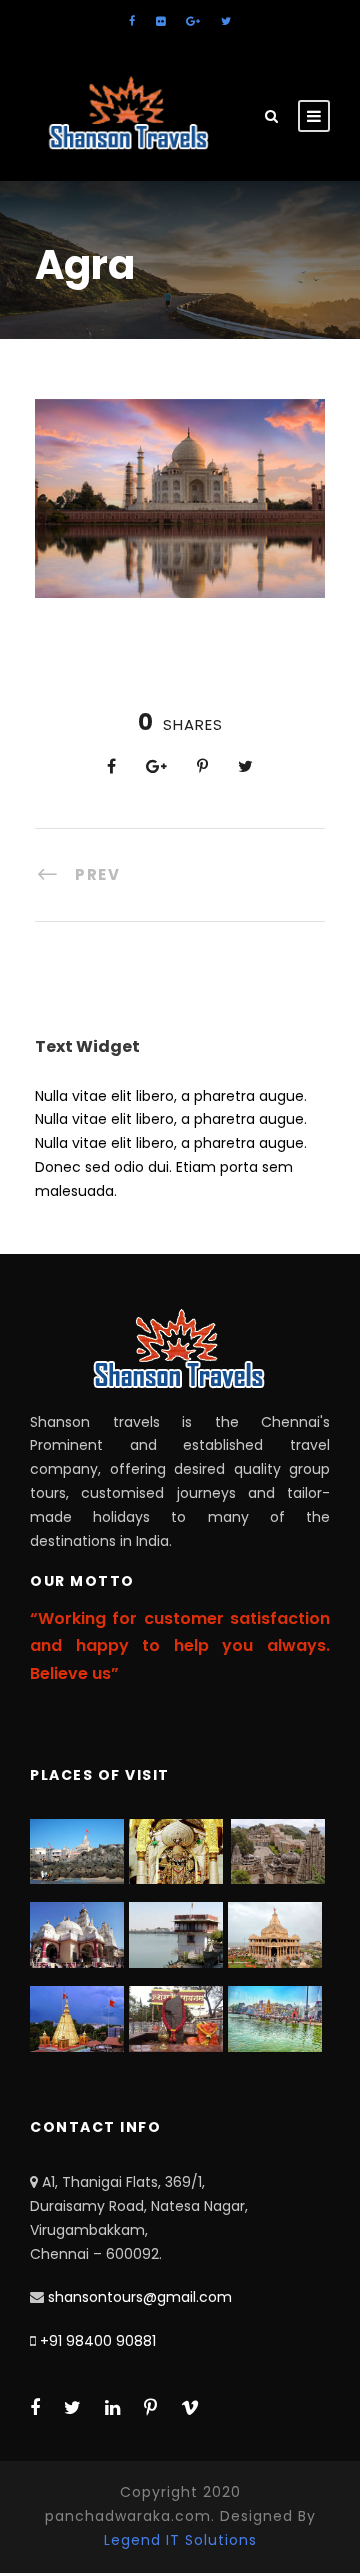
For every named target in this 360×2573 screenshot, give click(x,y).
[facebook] (132, 21)
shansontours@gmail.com (140, 2297)
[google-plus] (193, 21)
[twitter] (226, 21)
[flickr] (160, 21)
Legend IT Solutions (180, 2540)
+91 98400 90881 (98, 2341)
